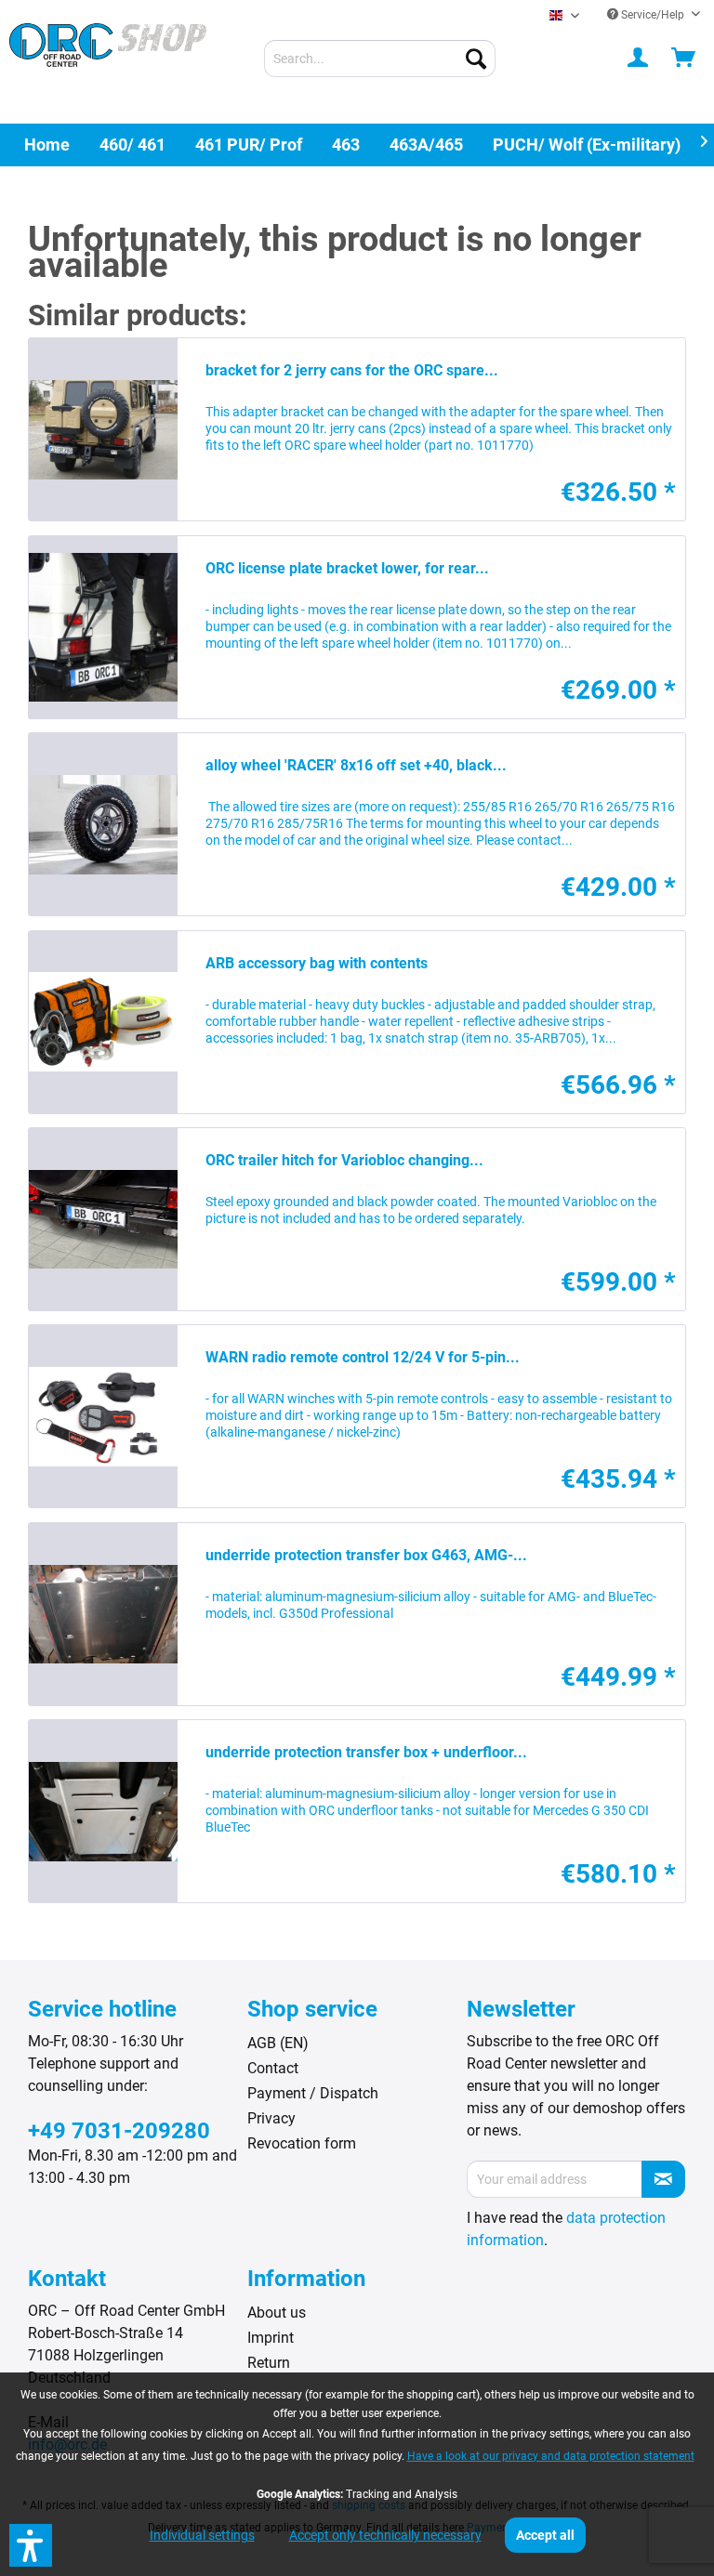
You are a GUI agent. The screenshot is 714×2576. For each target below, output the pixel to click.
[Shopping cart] (684, 59)
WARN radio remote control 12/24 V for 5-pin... (363, 1357)
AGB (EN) (278, 2043)
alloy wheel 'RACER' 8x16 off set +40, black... (356, 765)
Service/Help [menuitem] (653, 15)
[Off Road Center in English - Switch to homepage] (108, 60)
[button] (31, 2545)
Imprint (271, 2338)
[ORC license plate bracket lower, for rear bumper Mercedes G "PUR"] (103, 627)
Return (269, 2363)
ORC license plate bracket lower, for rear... (347, 568)
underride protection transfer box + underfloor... (366, 1752)
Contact (273, 2068)
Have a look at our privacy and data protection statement (551, 2456)
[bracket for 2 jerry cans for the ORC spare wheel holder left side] (103, 429)
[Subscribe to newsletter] (663, 2179)
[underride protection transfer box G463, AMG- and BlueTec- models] (103, 1614)
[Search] (476, 59)
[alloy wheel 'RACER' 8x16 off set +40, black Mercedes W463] (103, 824)
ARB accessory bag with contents (317, 963)
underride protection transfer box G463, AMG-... (366, 1555)
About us (277, 2313)
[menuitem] (380, 59)
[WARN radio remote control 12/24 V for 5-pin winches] (103, 1416)
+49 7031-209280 (119, 2131)
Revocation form (302, 2143)
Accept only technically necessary (385, 2535)
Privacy (271, 2118)
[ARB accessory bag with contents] (103, 1022)
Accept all (545, 2535)
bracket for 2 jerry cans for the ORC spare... (352, 370)
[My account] (639, 59)
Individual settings (202, 2535)
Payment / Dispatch (313, 2093)
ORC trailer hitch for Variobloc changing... (344, 1160)
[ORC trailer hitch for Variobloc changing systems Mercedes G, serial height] (103, 1219)
